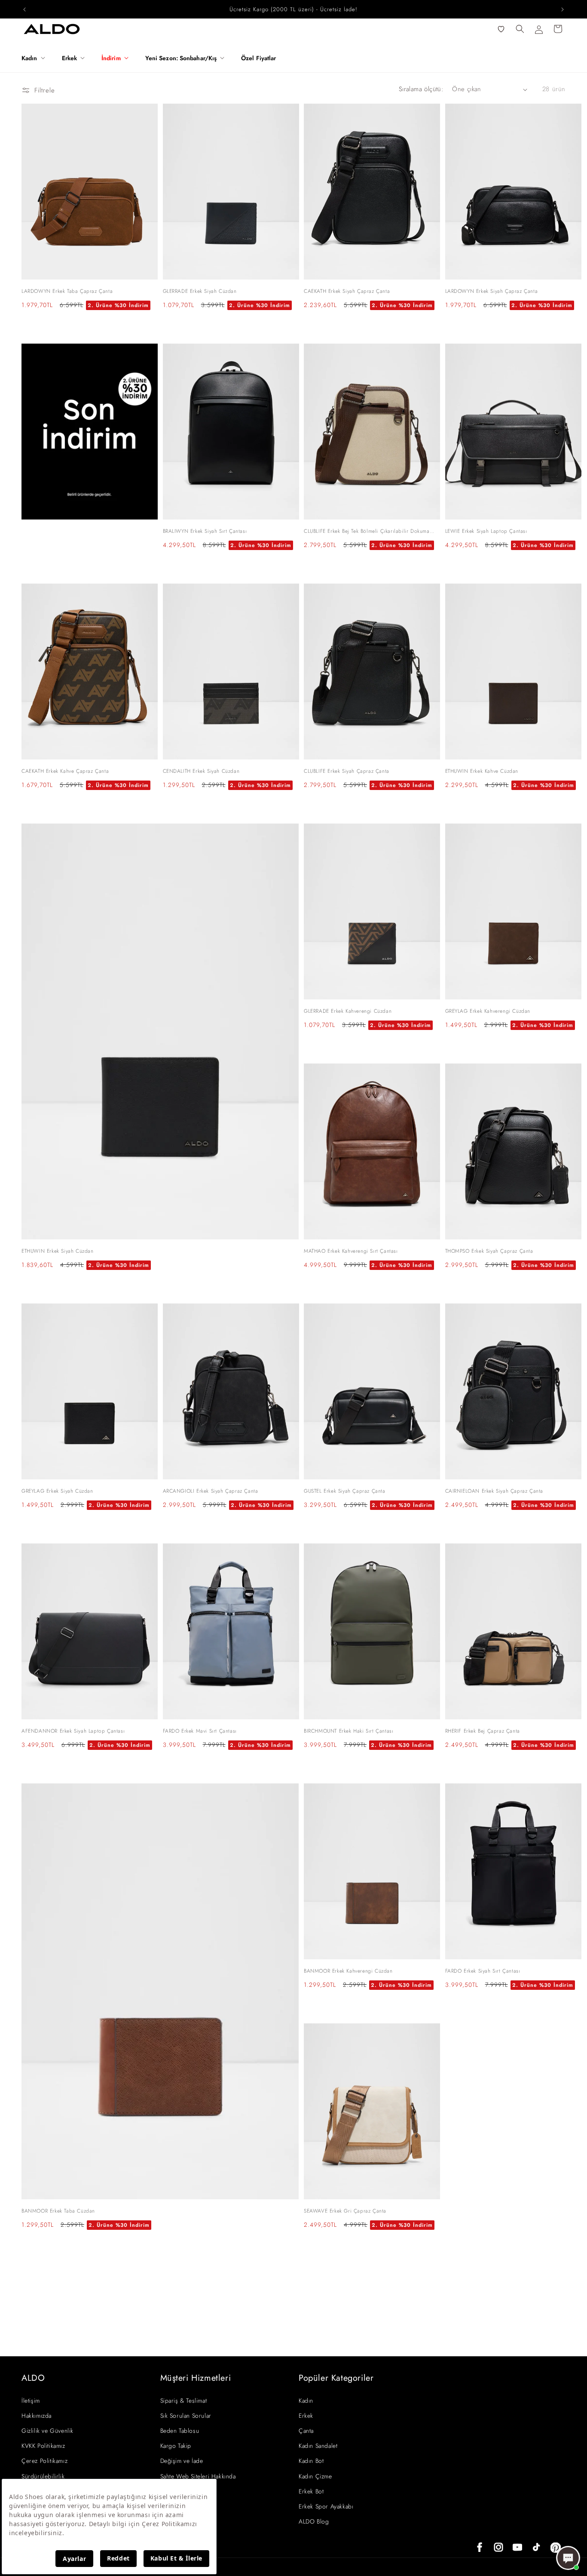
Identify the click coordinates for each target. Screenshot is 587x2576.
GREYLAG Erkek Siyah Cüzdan (57, 1491)
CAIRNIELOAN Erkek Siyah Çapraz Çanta (494, 1491)
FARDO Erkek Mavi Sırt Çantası (200, 1731)
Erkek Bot (311, 2491)
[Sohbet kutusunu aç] (568, 2558)
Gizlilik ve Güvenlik (47, 2431)
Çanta (306, 2431)
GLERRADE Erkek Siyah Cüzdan (200, 291)
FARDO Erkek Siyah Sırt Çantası (483, 1971)
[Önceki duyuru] (24, 9)
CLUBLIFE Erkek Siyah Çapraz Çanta (347, 771)
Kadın (306, 2401)
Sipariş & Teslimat (184, 2401)
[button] (37, 58)
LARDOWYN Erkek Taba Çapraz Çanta (67, 291)
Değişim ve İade (182, 2461)
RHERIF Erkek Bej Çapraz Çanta (483, 1731)
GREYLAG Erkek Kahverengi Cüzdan (488, 1011)
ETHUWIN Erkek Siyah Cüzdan (58, 1251)
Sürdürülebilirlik (43, 2476)
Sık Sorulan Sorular (186, 2416)
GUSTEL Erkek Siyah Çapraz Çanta (345, 1491)
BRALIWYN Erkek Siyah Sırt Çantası (205, 531)
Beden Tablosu (180, 2431)
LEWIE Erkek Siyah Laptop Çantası (486, 531)
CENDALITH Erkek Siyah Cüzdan (201, 771)
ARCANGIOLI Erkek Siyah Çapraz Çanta (211, 1491)
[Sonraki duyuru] (563, 9)
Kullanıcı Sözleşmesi (187, 2491)
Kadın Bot (311, 2461)
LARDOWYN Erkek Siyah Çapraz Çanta (492, 291)
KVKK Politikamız (43, 2446)
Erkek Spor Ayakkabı (326, 2506)
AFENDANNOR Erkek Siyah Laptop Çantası (73, 1731)
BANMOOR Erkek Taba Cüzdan (58, 2211)
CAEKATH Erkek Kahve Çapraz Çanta (65, 771)
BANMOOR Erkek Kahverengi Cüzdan (348, 1971)
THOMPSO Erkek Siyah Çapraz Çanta (489, 1251)
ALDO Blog (314, 2521)
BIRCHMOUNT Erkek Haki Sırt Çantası (349, 1731)
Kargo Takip (176, 2446)
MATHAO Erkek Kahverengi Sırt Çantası (351, 1251)
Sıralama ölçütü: (421, 89)
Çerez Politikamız (44, 2461)
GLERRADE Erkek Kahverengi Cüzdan (348, 1011)
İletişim (31, 2401)
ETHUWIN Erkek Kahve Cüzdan (482, 771)
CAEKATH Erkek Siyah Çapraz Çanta (347, 291)
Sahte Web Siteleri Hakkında (198, 2476)
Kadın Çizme (315, 2476)
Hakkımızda (37, 2416)
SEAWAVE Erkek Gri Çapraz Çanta (345, 2211)
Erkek (306, 2416)
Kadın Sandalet (318, 2446)
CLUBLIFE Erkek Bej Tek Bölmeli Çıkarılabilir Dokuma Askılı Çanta (367, 532)
